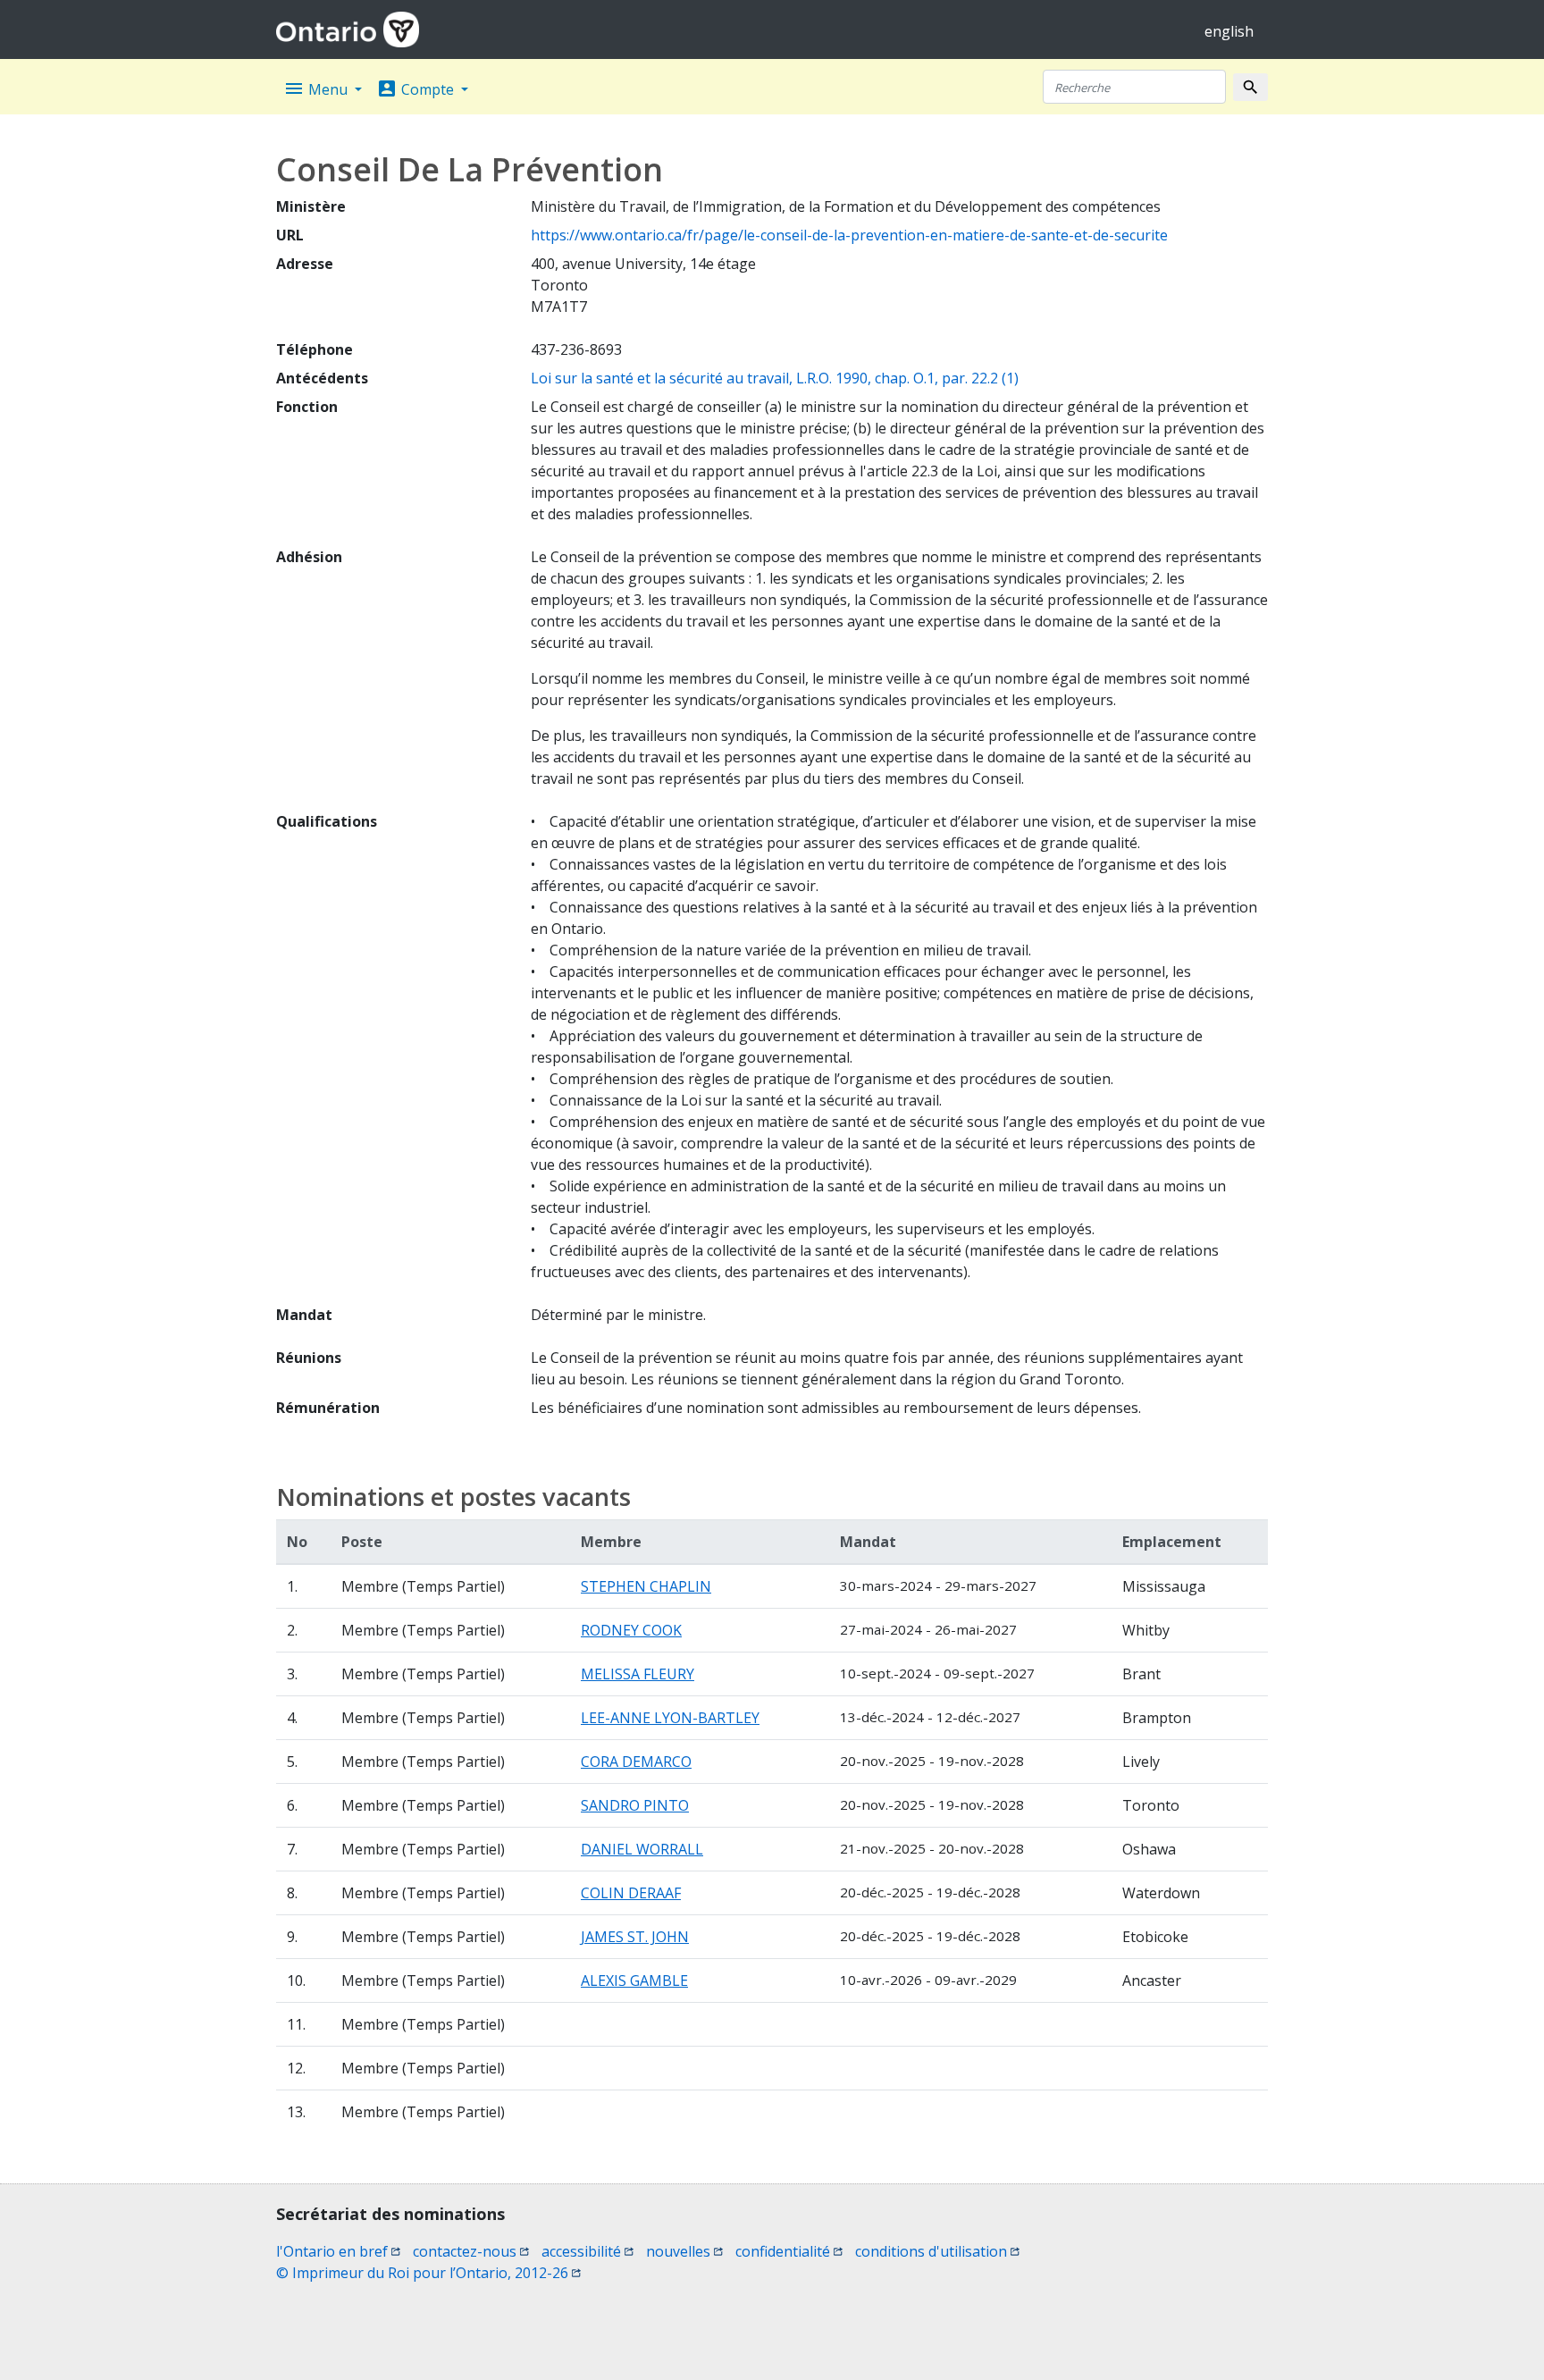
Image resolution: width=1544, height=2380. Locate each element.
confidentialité (789, 2251)
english (1229, 31)
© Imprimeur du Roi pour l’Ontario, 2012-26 (428, 2273)
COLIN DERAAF (631, 1893)
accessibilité (587, 2251)
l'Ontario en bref (338, 2251)
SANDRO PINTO (635, 1805)
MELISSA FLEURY (638, 1674)
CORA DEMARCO (636, 1762)
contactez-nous (471, 2251)
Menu (317, 88)
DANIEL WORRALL (642, 1849)
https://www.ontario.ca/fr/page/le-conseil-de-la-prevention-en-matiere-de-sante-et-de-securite (849, 235)
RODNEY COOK (631, 1630)
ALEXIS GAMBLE (634, 1981)
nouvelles (684, 2251)
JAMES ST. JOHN (635, 1937)
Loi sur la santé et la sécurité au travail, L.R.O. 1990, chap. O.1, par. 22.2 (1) (775, 378)
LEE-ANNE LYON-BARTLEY (670, 1718)
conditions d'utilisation (937, 2251)
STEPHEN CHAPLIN (646, 1586)
